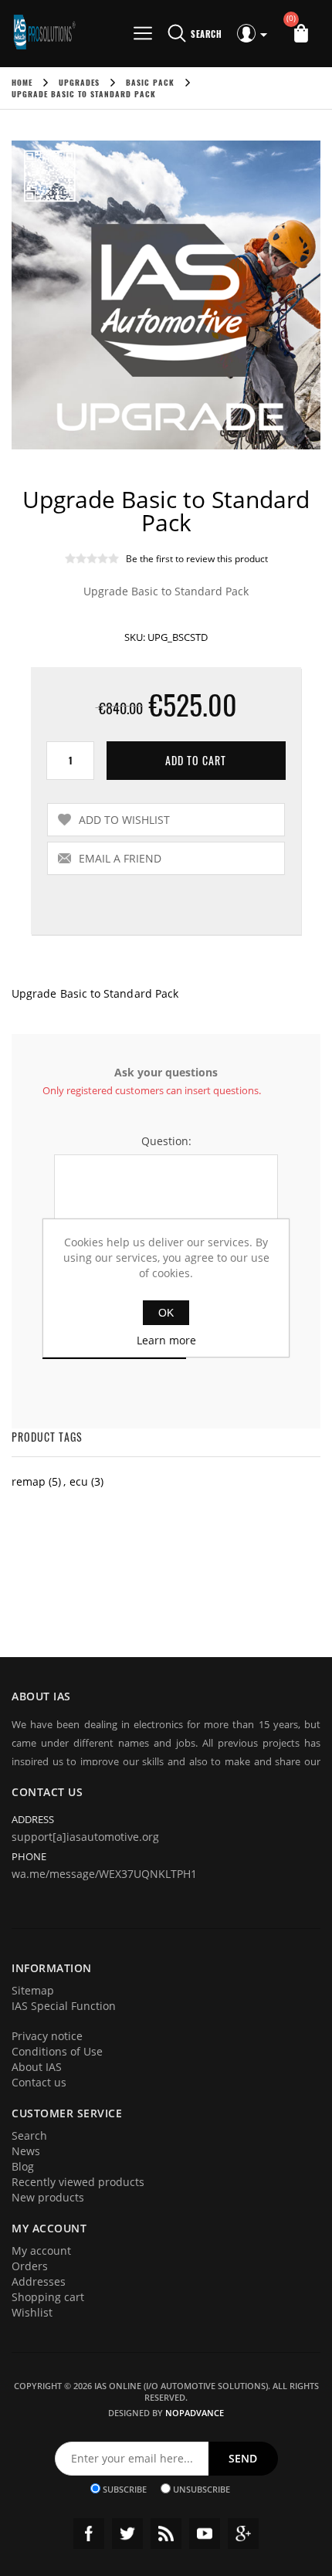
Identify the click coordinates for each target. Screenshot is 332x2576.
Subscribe (125, 2488)
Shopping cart (48, 2297)
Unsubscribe (202, 2488)
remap (29, 1481)
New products (48, 2197)
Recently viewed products (78, 2182)
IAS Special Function (64, 2006)
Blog (23, 2166)
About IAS (37, 2067)
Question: (166, 1141)
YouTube (205, 2534)
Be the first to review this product (197, 559)
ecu (79, 1481)
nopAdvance (195, 2413)
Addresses (39, 2281)
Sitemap (33, 1990)
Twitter (127, 2534)
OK (166, 1313)
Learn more (166, 1340)
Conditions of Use (57, 2051)
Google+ (243, 2534)
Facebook (89, 2534)
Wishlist (32, 2312)
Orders (30, 2266)
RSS (166, 2534)
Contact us (39, 2082)
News (26, 2151)
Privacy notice (47, 2036)
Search (29, 2135)
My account (41, 2251)
